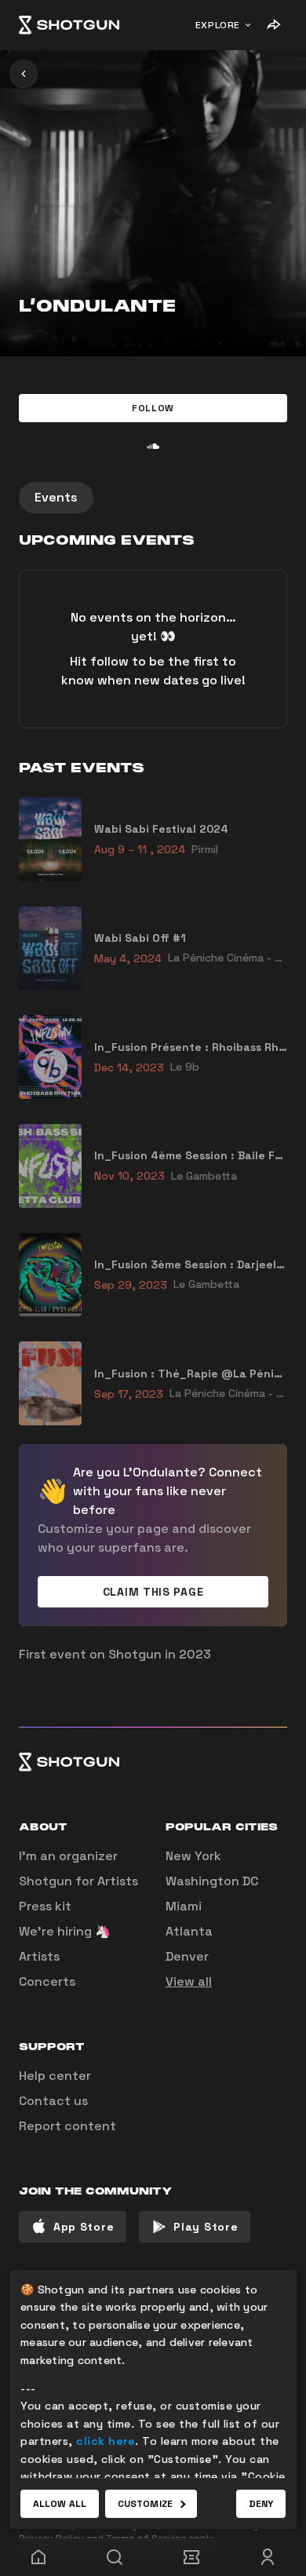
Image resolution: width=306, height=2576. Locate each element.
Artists (39, 1956)
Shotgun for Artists (78, 1881)
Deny (261, 2504)
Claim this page (153, 1592)
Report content (67, 2126)
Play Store (206, 2227)
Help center (55, 2076)
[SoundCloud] (153, 446)
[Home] (69, 25)
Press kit (45, 1906)
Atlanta (189, 1931)
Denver (187, 1956)
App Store (84, 2227)
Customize (145, 2504)
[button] (153, 408)
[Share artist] (273, 25)
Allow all (60, 2504)
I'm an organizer (68, 1856)
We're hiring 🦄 (65, 1931)
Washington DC (212, 1881)
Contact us (53, 2101)
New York (193, 1856)
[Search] (115, 2557)
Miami (184, 1906)
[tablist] (153, 498)
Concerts (47, 1981)
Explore (218, 25)
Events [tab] (56, 497)
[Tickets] (191, 2557)
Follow (153, 408)
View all (189, 1981)
